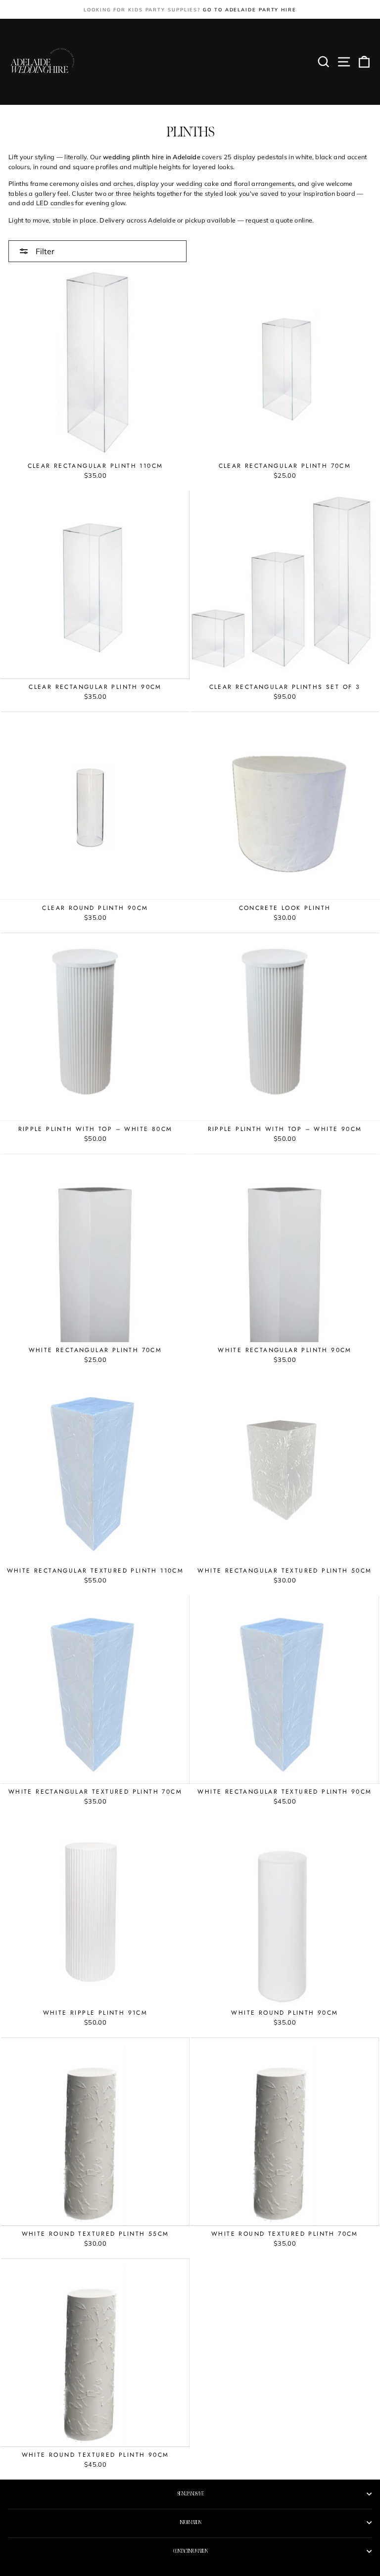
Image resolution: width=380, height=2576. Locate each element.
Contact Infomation (190, 2551)
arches (123, 183)
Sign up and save (190, 2494)
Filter (44, 251)
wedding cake (198, 183)
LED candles (55, 203)
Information (190, 2523)
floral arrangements (264, 183)
